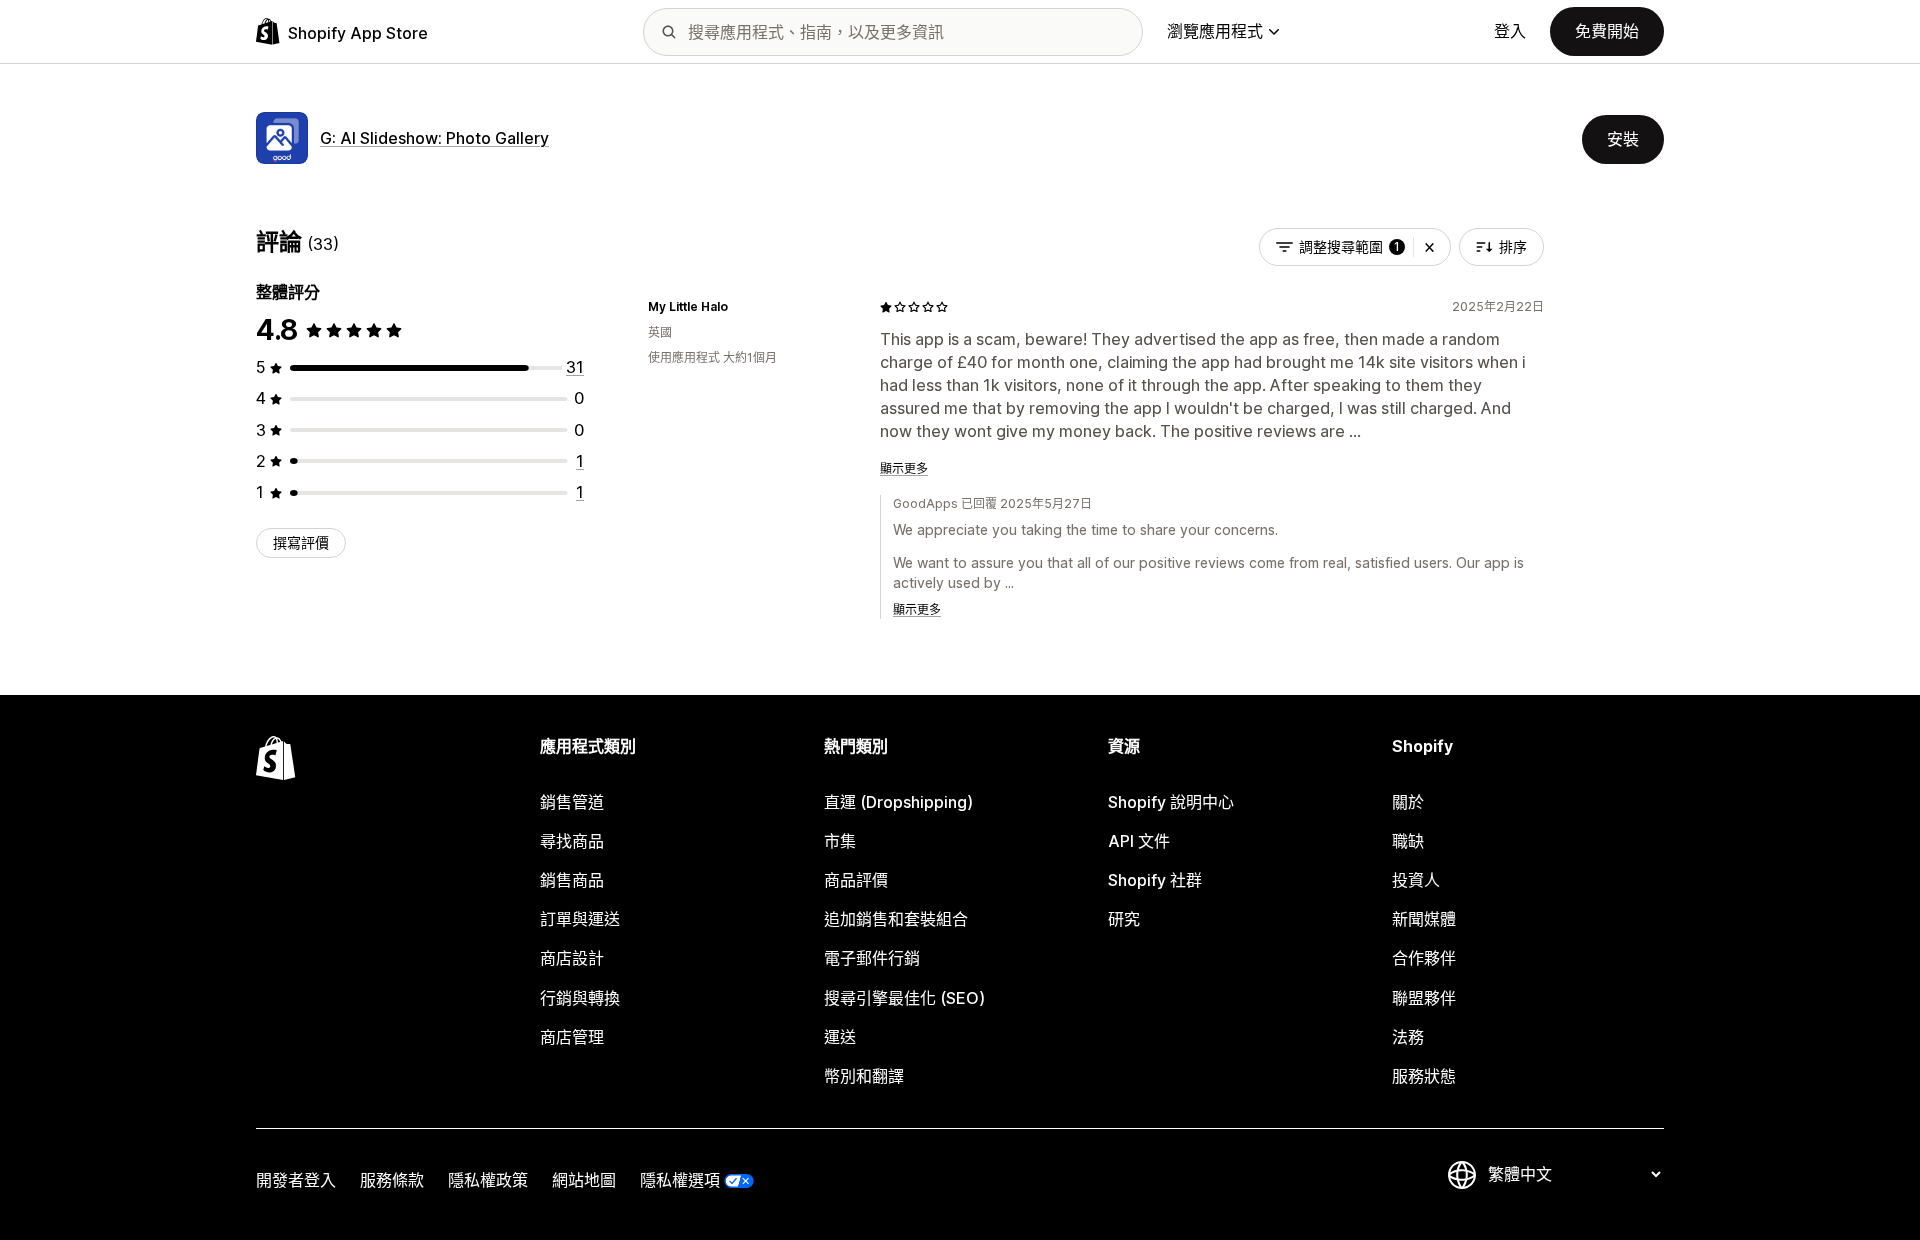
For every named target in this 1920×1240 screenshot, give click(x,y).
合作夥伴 (1424, 958)
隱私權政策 (488, 1180)
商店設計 (572, 958)
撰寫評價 (301, 542)
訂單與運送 (580, 919)
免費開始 (1607, 31)
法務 (1408, 1037)
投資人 (1416, 880)
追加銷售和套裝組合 (896, 919)
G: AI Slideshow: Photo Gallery (434, 138)
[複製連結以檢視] (740, 307)
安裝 (1623, 139)
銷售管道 (572, 802)
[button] (1429, 247)
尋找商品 (572, 841)
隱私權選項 (680, 1180)
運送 (840, 1037)
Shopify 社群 (1155, 880)
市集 (840, 841)
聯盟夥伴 (1424, 998)
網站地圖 (584, 1180)
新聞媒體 (1424, 919)
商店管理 (572, 1037)
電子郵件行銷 (872, 958)
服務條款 (392, 1180)
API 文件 (1139, 841)
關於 (1408, 802)
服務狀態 (1424, 1076)
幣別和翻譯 (864, 1076)
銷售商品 (572, 880)
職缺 (1408, 841)
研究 (1124, 919)
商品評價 (856, 880)
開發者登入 (296, 1180)
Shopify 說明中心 (1171, 802)
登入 (1510, 31)
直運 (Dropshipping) (898, 802)
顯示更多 (904, 468)
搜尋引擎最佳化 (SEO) (904, 998)
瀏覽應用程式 (1215, 31)
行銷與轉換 (580, 998)
